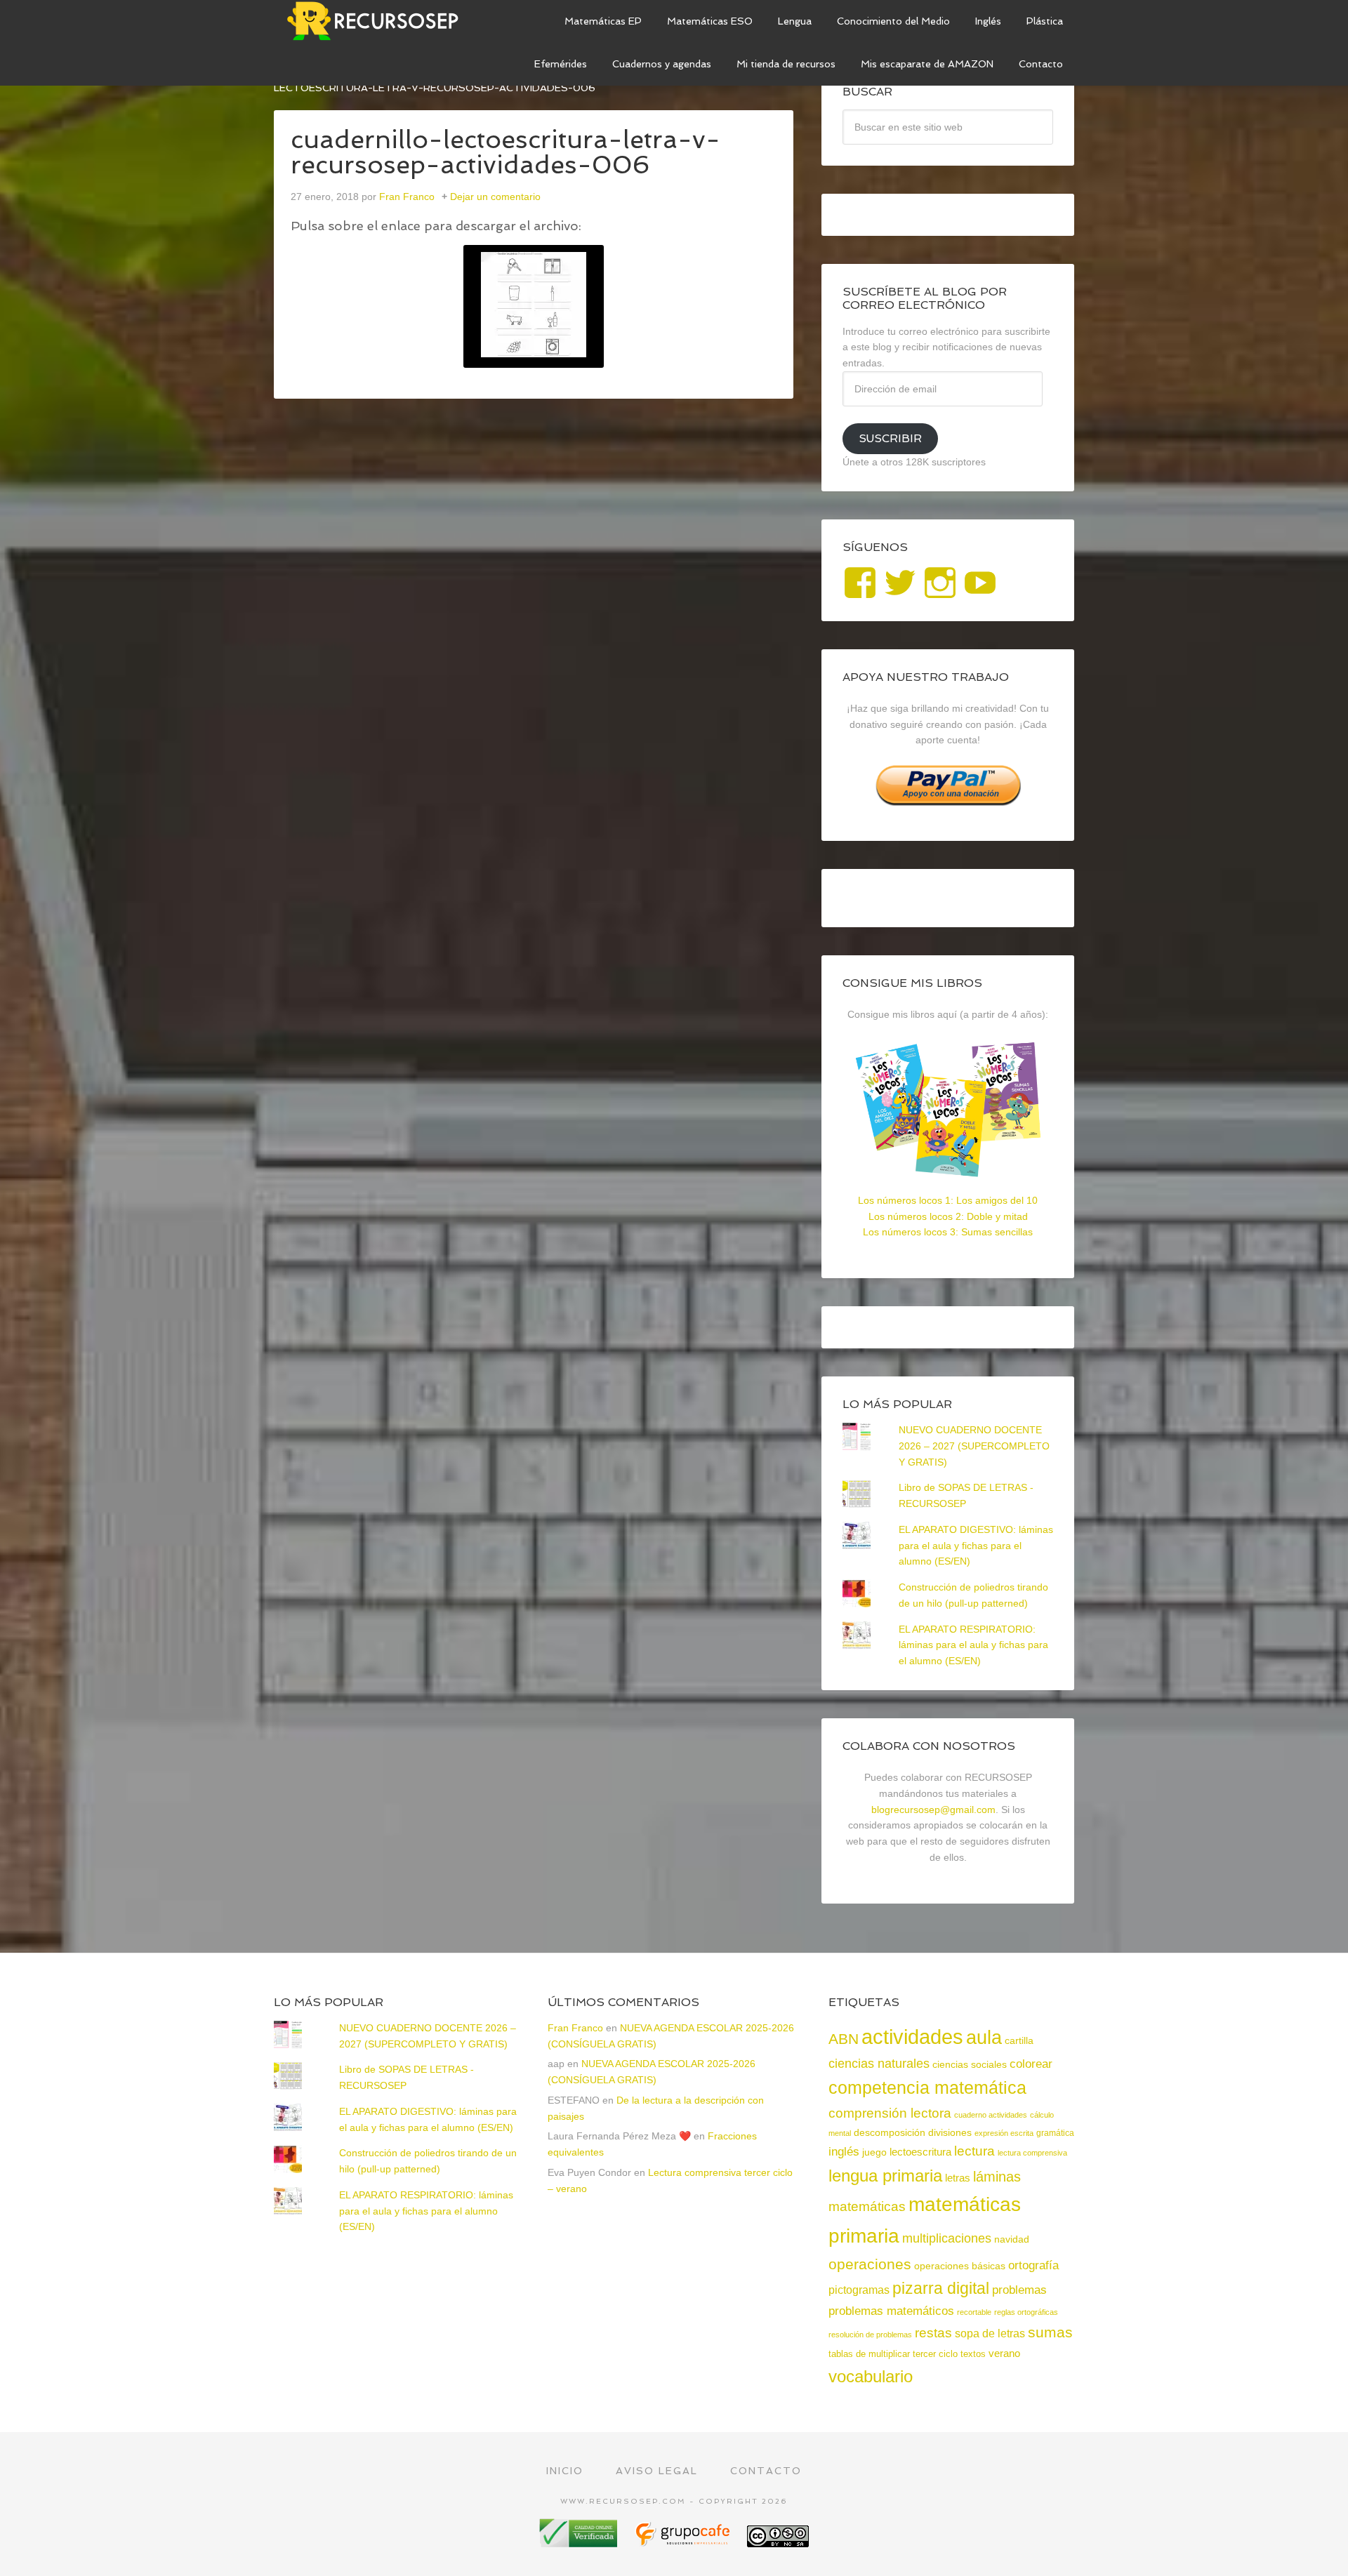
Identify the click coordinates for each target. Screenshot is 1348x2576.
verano (1004, 2353)
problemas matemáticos (891, 2311)
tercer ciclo (935, 2354)
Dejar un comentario (495, 197)
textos (973, 2354)
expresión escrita (1004, 2133)
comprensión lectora (890, 2113)
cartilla (1019, 2041)
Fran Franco (575, 2028)
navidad (1012, 2239)
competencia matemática (927, 2087)
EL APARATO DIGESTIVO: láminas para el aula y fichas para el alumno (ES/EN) (976, 1546)
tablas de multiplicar (869, 2354)
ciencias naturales (879, 2064)
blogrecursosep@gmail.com (933, 1810)
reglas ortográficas (1026, 2312)
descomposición (890, 2132)
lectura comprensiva (1032, 2153)
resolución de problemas (870, 2335)
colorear (1031, 2064)
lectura (974, 2151)
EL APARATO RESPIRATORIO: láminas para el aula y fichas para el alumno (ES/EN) (973, 1645)
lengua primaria (885, 2176)
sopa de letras (990, 2333)
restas (933, 2333)
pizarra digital (941, 2288)
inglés (844, 2151)
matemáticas (867, 2206)
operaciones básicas (960, 2266)
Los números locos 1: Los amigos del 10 (948, 1200)
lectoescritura (920, 2152)
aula (984, 2037)
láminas (997, 2177)
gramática (1055, 2133)
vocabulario (871, 2376)
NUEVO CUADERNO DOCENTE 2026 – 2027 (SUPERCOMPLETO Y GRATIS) (974, 1446)
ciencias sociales (970, 2064)
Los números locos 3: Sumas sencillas (948, 1232)
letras (958, 2178)
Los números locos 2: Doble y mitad (948, 1216)
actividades (912, 2037)
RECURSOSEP (379, 21)
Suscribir (890, 438)
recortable (974, 2312)
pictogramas (859, 2290)
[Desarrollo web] (684, 2542)
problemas (1019, 2290)
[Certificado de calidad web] (580, 2542)
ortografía (1033, 2265)
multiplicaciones (947, 2238)
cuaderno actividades (991, 2115)
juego (874, 2152)
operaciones (870, 2264)
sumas (1050, 2332)
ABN (844, 2039)
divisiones (950, 2132)
